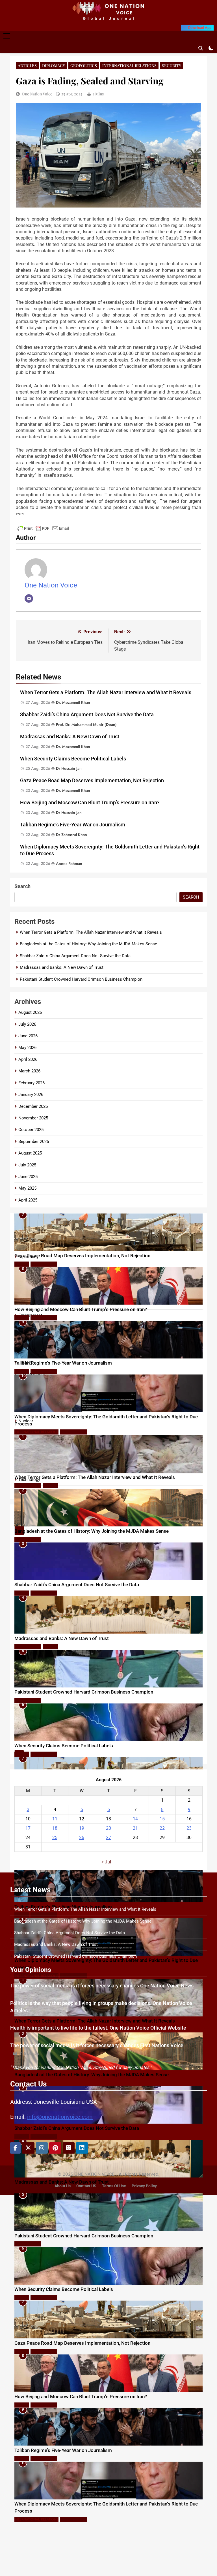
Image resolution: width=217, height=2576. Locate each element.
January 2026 (31, 1094)
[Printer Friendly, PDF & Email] (43, 531)
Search (22, 886)
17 (28, 1828)
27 (108, 1838)
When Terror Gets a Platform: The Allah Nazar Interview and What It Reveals (106, 692)
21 (135, 1828)
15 (162, 1819)
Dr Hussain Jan (69, 768)
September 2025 (34, 1141)
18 (55, 1828)
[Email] (29, 598)
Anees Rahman (69, 863)
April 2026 (28, 1059)
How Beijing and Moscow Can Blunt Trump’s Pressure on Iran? (90, 803)
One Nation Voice (37, 94)
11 (55, 1819)
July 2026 (27, 1024)
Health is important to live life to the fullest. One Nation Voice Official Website (98, 2028)
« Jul (106, 1862)
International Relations (129, 66)
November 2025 (33, 1118)
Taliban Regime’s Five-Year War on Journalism (73, 825)
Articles (27, 66)
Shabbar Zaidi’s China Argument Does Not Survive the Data (87, 715)
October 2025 (31, 1130)
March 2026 (29, 1071)
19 (82, 1828)
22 (162, 1828)
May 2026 (27, 1047)
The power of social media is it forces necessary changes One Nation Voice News (102, 1986)
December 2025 (33, 1106)
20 (108, 1828)
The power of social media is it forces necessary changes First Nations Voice (97, 2045)
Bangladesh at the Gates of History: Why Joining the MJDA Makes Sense (88, 944)
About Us (63, 2186)
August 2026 (30, 1012)
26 (82, 1838)
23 (189, 1828)
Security (172, 66)
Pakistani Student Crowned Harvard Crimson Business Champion (81, 979)
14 (135, 1819)
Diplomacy (54, 66)
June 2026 (28, 1036)
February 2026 (32, 1083)
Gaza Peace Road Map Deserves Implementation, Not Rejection (92, 781)
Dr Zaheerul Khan (71, 835)
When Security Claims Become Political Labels (73, 759)
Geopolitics (84, 66)
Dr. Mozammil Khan (73, 702)
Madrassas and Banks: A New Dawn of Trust (70, 737)
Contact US (86, 2186)
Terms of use (114, 2186)
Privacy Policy (144, 2186)
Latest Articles (44, 1211)
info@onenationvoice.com (60, 2117)
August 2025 (30, 1153)
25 (55, 1838)
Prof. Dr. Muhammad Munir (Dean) (86, 724)
